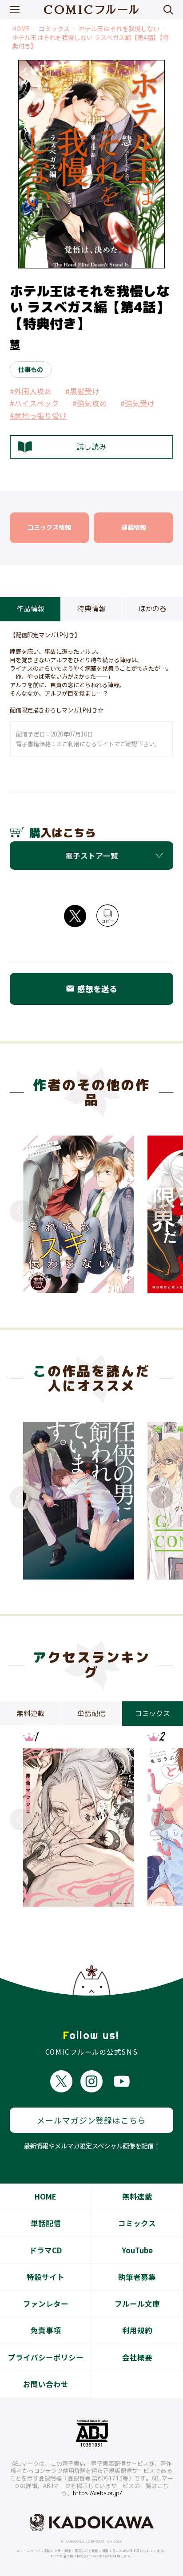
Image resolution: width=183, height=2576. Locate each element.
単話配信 (46, 2223)
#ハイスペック (34, 403)
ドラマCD (46, 2250)
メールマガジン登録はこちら (91, 2120)
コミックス (54, 29)
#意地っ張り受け (38, 416)
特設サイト (46, 2277)
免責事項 (46, 2330)
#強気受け (138, 403)
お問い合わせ (46, 2384)
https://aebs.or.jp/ (97, 2493)
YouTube (137, 2250)
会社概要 (137, 2357)
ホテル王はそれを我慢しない (119, 29)
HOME (21, 29)
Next (162, 1211)
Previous (21, 1211)
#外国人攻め (31, 391)
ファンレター (46, 2304)
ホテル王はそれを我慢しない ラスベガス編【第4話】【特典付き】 (90, 42)
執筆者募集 (137, 2277)
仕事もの (31, 369)
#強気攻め (90, 403)
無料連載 (137, 2196)
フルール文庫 (137, 2304)
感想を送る (91, 989)
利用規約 (137, 2330)
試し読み (91, 446)
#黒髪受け (83, 391)
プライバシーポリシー (46, 2357)
